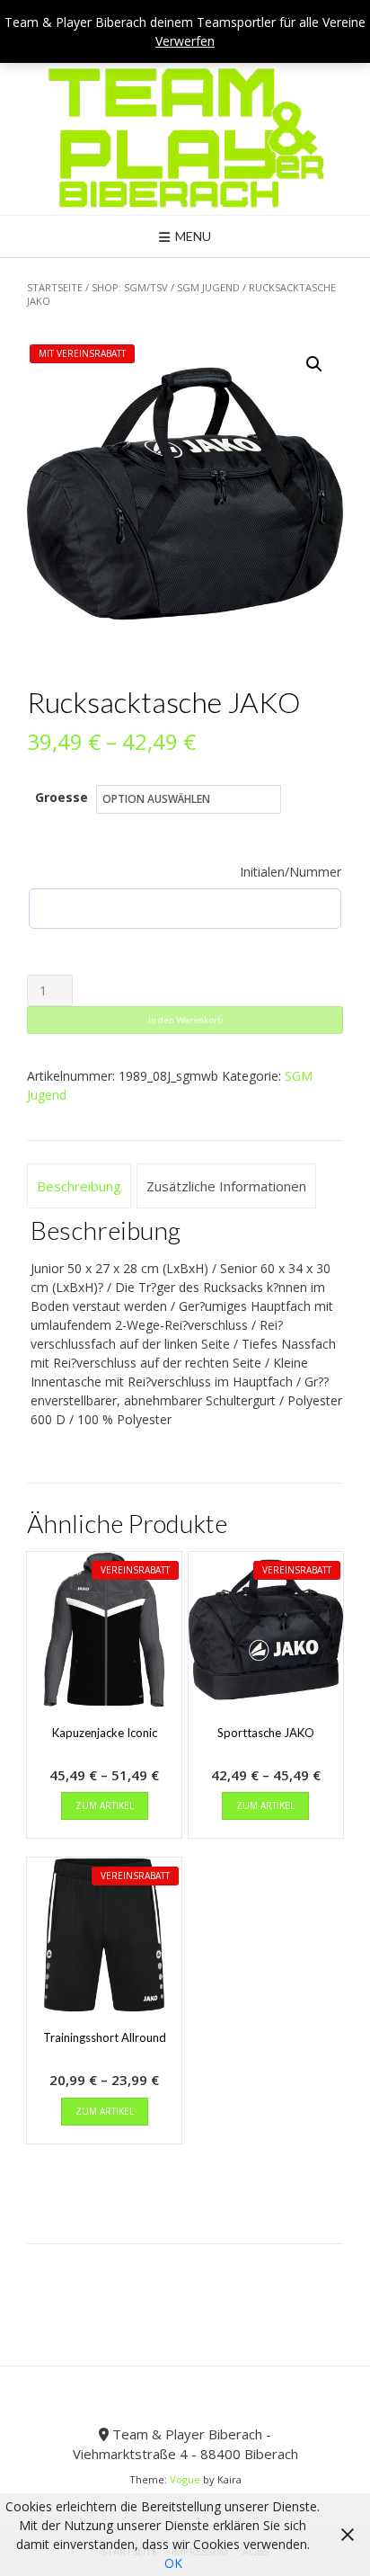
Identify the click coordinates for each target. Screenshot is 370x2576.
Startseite (55, 287)
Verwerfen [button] (185, 41)
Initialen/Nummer (291, 872)
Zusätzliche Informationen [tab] (226, 1186)
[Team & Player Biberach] (185, 138)
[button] (314, 364)
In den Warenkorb (185, 1020)
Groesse (62, 797)
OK (173, 2563)
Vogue (185, 2479)
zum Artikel (105, 1805)
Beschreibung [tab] (79, 1186)
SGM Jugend (208, 287)
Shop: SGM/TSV (130, 287)
